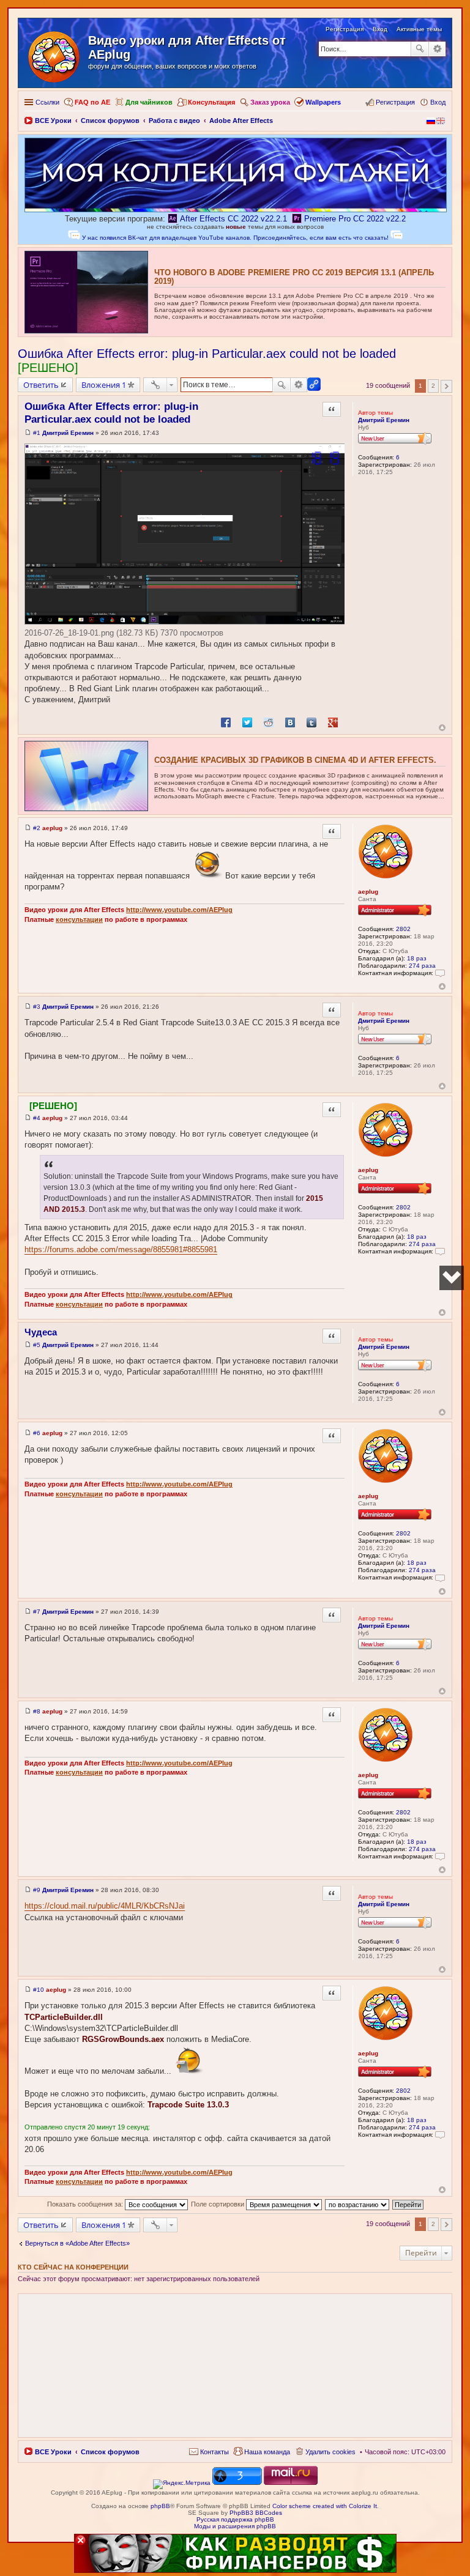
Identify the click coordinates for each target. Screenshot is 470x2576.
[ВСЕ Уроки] (55, 54)
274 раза (422, 966)
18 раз (417, 958)
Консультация (211, 102)
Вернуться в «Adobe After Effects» (77, 2243)
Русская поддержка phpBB (235, 2519)
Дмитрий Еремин (384, 420)
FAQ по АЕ (92, 102)
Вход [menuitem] (438, 102)
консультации (79, 919)
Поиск (420, 49)
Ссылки (47, 102)
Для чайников (149, 102)
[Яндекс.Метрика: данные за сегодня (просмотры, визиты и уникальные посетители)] (182, 2484)
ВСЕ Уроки (53, 2452)
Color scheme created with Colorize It (325, 2506)
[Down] (452, 1278)
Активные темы (419, 29)
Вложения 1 (104, 385)
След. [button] (446, 386)
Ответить (41, 385)
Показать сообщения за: (86, 2204)
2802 (403, 929)
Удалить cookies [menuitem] (330, 2452)
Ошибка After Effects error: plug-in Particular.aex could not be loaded (207, 354)
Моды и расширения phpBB (235, 2526)
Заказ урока (270, 102)
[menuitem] (209, 2452)
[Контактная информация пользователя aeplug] (440, 973)
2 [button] (433, 386)
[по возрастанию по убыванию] (358, 2204)
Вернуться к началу (442, 728)
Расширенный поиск (437, 49)
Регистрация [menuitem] (395, 102)
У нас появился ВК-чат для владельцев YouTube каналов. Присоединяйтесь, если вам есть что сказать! (235, 238)
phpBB (160, 2506)
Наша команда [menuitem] (267, 2452)
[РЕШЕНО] (48, 368)
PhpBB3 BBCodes (256, 2513)
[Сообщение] (28, 433)
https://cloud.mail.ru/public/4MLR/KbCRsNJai (105, 1906)
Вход (380, 29)
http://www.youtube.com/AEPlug (179, 910)
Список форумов (110, 2452)
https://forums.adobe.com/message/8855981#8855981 (121, 1249)
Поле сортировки (218, 2204)
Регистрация (345, 29)
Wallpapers (323, 102)
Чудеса (41, 1332)
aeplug (368, 892)
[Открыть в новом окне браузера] (182, 2483)
